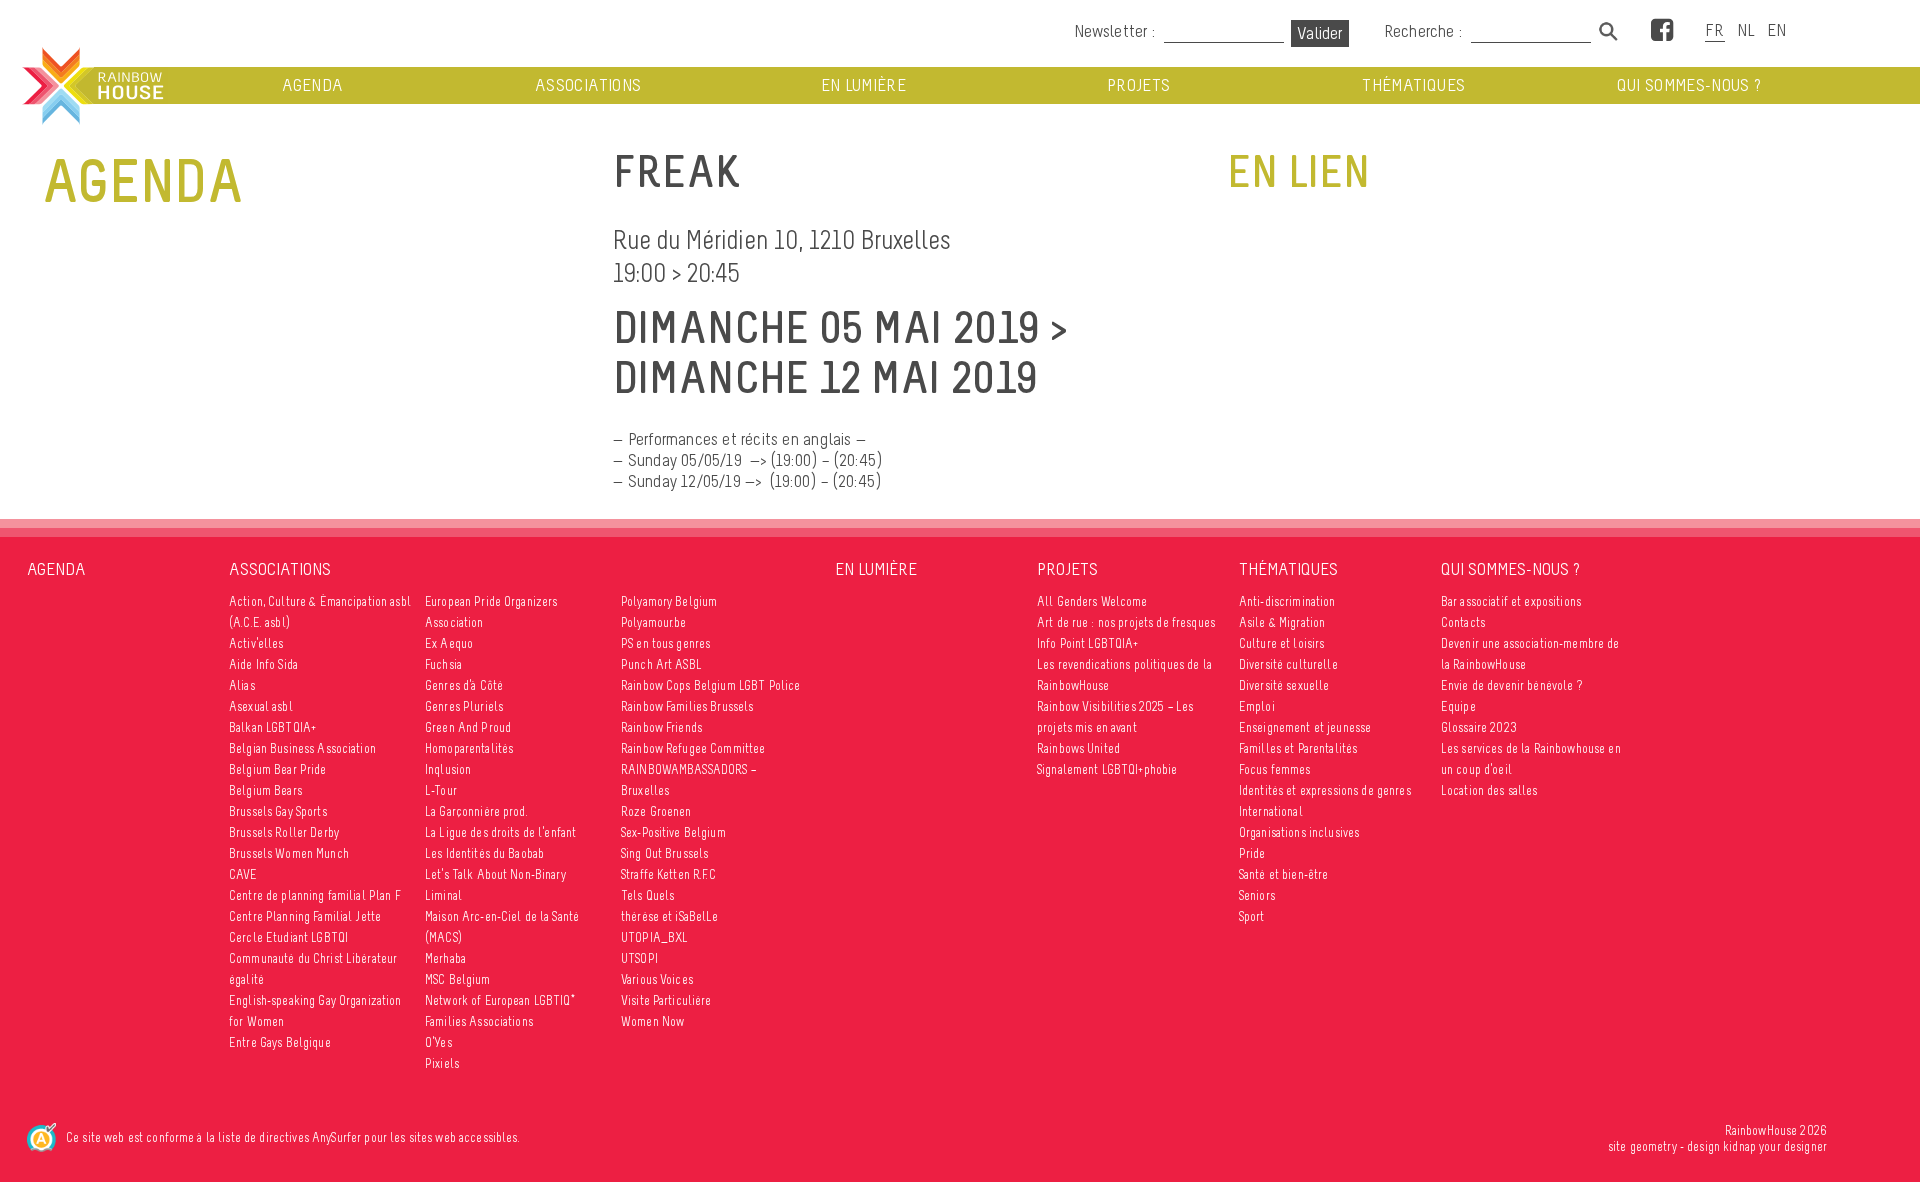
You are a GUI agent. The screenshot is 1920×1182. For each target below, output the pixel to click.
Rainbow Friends (661, 727)
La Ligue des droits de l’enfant (500, 832)
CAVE (243, 874)
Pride (1252, 853)
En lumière (864, 85)
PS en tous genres (665, 643)
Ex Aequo (449, 643)
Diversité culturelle (1288, 664)
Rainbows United (1078, 748)
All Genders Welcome (1092, 601)
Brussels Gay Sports (278, 811)
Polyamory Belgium (669, 601)
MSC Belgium (458, 979)
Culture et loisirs (1282, 643)
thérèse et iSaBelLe (670, 916)
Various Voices (657, 979)
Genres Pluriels (464, 706)
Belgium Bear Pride (278, 769)
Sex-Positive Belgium (673, 832)
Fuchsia (443, 664)
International (1271, 811)
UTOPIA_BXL (654, 937)
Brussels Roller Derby (284, 832)
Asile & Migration (1282, 622)
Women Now (652, 1021)
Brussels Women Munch (289, 853)
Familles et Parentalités (1298, 748)
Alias (242, 685)
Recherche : (1425, 31)
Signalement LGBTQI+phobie (1107, 769)
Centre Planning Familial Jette (305, 916)
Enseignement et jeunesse (1305, 727)
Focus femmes (1275, 769)
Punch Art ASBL (661, 664)
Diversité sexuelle (1284, 685)
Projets (1138, 85)
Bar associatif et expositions (1511, 601)
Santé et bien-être (1284, 874)
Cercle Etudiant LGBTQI (288, 937)
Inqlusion (448, 769)
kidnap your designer (1775, 1146)
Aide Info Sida (263, 664)
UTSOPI (639, 958)
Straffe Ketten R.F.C (668, 874)
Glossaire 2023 (1479, 727)
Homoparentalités (469, 748)
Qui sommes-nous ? (1689, 85)
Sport (1252, 916)
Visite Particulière (666, 1000)
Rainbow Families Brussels (687, 706)
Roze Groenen (656, 811)
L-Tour (441, 790)
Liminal (443, 895)
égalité (246, 979)
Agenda (312, 85)
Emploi (1257, 706)
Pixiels (442, 1063)
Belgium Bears (265, 790)
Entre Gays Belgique (280, 1042)
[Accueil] (91, 86)
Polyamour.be (654, 622)
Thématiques (1413, 85)
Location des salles (1489, 790)
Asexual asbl (261, 706)
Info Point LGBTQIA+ (1088, 643)
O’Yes (438, 1042)
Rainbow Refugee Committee (693, 748)
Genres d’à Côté (464, 685)
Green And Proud (468, 727)
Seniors (1257, 895)
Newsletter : (1114, 31)
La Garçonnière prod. (476, 811)
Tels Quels (647, 895)
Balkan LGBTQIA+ (272, 727)
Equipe (1458, 706)
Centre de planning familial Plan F (315, 895)
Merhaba (445, 958)
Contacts (1463, 622)
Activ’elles (256, 643)
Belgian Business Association (302, 748)
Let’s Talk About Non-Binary (495, 874)
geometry (1653, 1146)
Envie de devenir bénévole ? (1511, 685)
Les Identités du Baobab (484, 853)
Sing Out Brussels (664, 853)
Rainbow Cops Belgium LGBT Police (710, 685)
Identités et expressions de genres (1325, 790)
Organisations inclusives (1299, 832)
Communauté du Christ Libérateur (313, 958)
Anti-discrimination (1287, 601)
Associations (588, 85)
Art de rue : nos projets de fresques (1126, 622)
